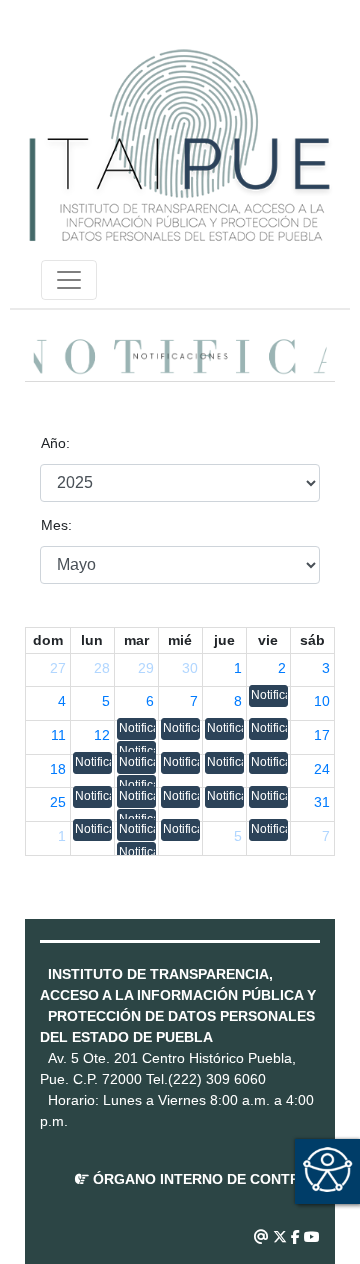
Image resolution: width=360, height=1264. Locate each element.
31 (322, 802)
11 (58, 735)
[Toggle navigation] (69, 280)
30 (190, 668)
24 (322, 769)
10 (322, 701)
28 (102, 668)
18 (58, 769)
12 (102, 735)
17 (322, 735)
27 (58, 668)
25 (58, 802)
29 (146, 668)
